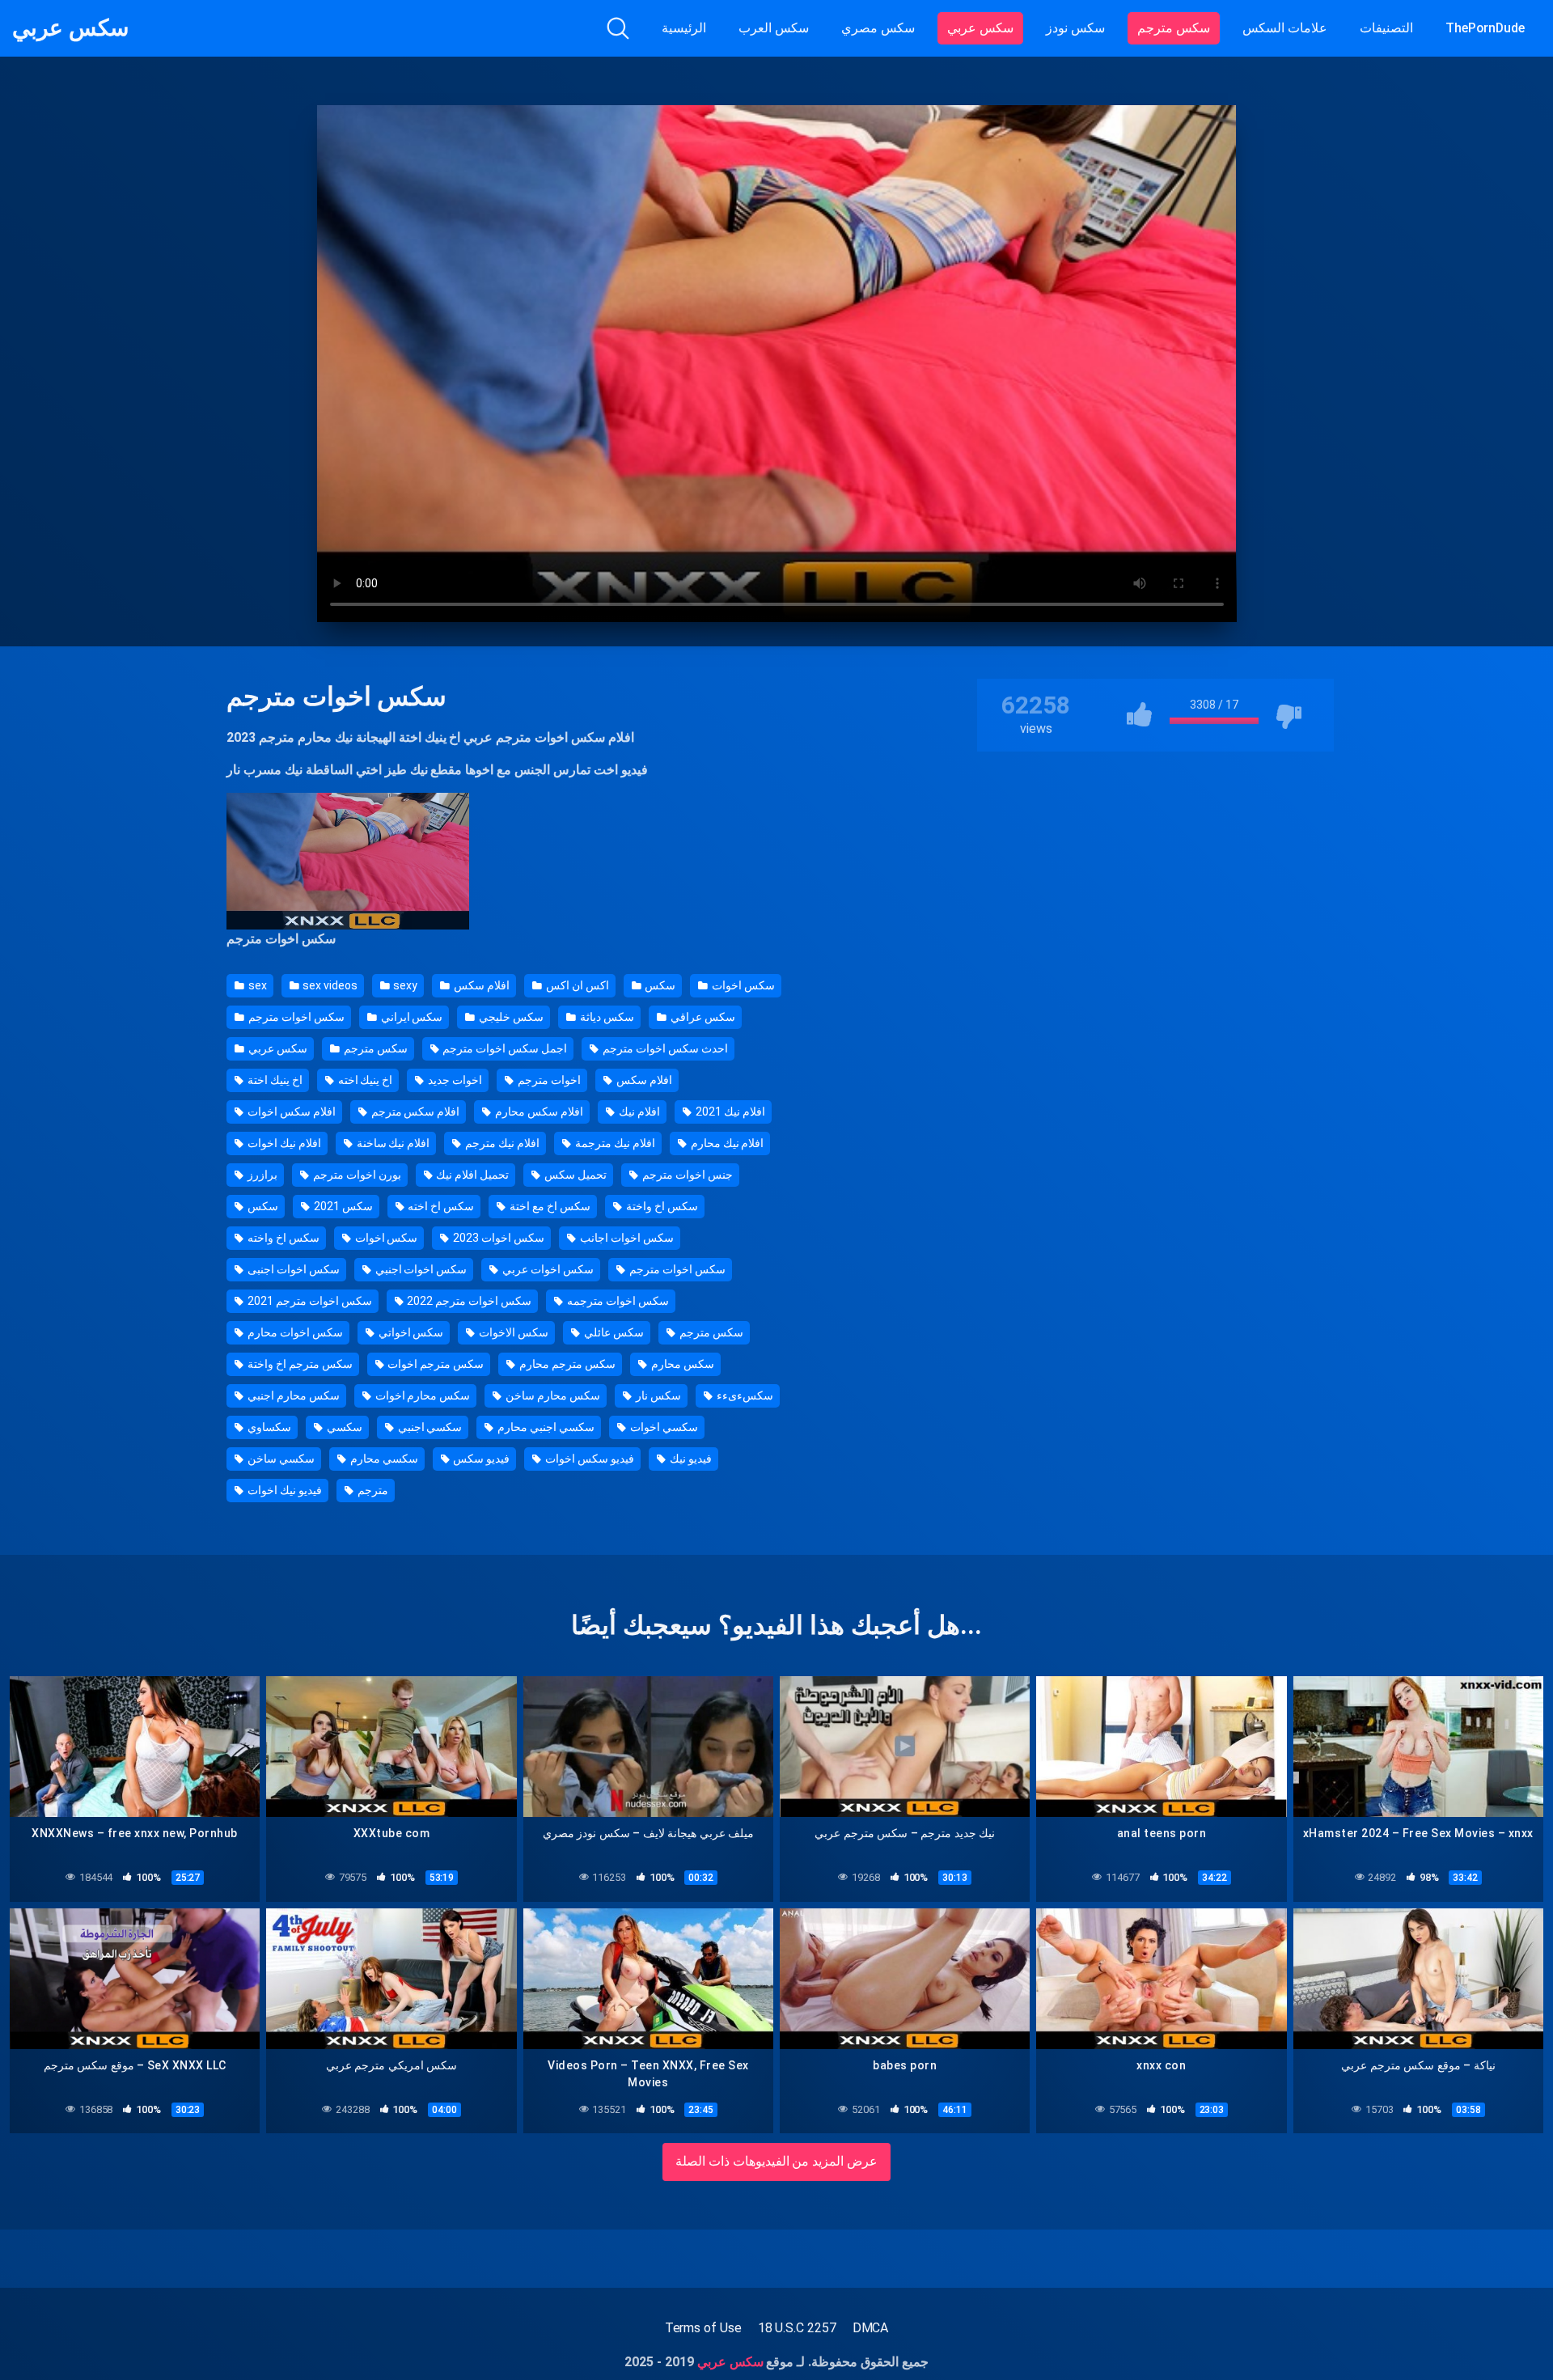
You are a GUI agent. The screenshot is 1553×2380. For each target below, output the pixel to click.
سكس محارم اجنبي (292, 1395)
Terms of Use (703, 2328)
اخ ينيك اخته (364, 1080)
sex (256, 985)
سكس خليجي (510, 1017)
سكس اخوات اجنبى (292, 1269)
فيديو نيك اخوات (284, 1490)
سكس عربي (70, 28)
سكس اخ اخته (440, 1206)
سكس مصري (878, 28)
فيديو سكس (480, 1459)
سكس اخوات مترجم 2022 (469, 1301)
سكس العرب (774, 28)
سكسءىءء (744, 1395)
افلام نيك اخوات (283, 1143)
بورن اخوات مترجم (356, 1175)
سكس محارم (681, 1364)
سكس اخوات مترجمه (617, 1301)
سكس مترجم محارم (566, 1364)
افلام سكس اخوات (290, 1112)
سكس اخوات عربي (547, 1269)
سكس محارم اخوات (422, 1395)
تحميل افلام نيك (471, 1175)
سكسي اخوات (663, 1427)
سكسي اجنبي (429, 1427)
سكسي (343, 1427)
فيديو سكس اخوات (588, 1459)
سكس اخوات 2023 (497, 1238)
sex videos (329, 985)
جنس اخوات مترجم (686, 1175)
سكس (660, 985)
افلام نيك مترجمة (614, 1143)
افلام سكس (480, 985)
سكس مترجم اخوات (435, 1364)
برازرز (261, 1175)
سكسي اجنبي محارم (545, 1427)
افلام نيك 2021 (729, 1112)
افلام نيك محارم (726, 1143)
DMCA (871, 2328)
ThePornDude (1485, 28)
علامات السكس (1285, 28)
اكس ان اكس (576, 985)
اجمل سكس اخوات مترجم (504, 1048)
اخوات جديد (454, 1080)
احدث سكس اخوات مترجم (664, 1048)
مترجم (372, 1490)
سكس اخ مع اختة (549, 1206)
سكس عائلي (613, 1332)
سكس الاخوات (512, 1332)
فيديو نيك (690, 1459)
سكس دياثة (606, 1017)
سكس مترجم (1174, 28)
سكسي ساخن (280, 1459)
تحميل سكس (574, 1175)
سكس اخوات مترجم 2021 (309, 1301)
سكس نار (657, 1395)
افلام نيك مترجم (501, 1143)
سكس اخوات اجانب (626, 1238)
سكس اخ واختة (661, 1206)
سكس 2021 (342, 1206)
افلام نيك (638, 1112)
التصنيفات (1386, 28)
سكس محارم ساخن (552, 1395)
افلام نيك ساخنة (392, 1143)
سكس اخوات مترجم (550, 737)
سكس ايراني (411, 1017)
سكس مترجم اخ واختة (299, 1364)
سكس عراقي (702, 1017)
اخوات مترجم (548, 1080)
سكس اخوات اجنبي (420, 1269)
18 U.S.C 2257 (797, 2328)
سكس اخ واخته (282, 1238)
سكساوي (268, 1427)
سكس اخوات (742, 985)
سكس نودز (1075, 28)
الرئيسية (684, 28)
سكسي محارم (383, 1459)
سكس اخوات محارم (294, 1332)
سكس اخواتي (410, 1332)
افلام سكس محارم (538, 1112)
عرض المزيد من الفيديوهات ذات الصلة (777, 2161)
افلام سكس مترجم (415, 1112)
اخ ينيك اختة (274, 1080)
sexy (405, 985)
